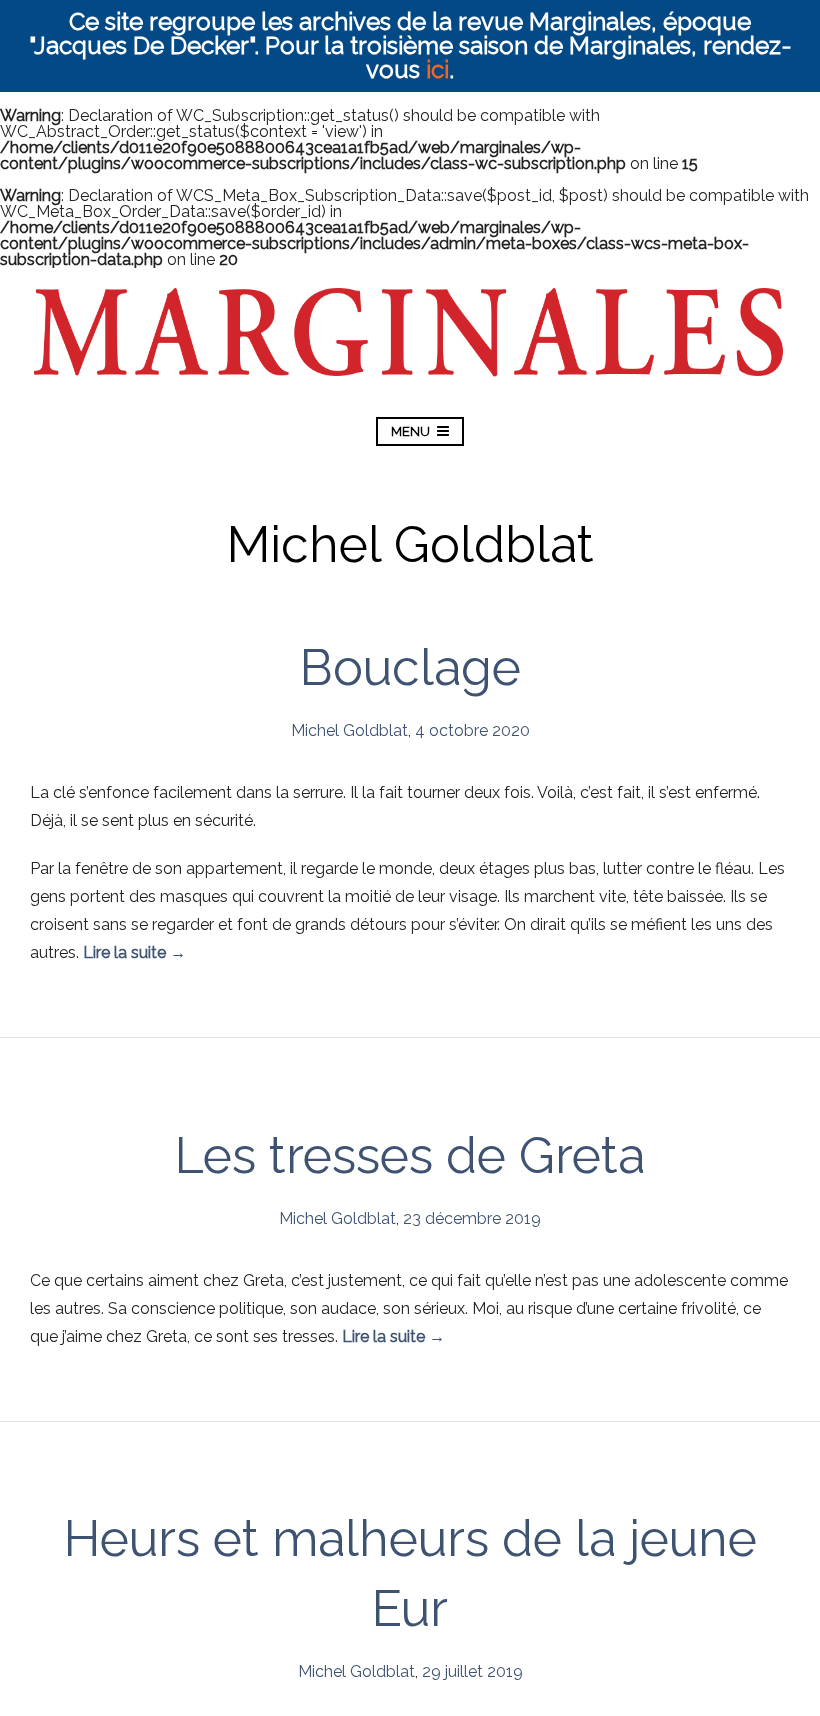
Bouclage (410, 667)
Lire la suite (134, 952)
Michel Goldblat (349, 730)
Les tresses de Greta (410, 1155)
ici (437, 69)
